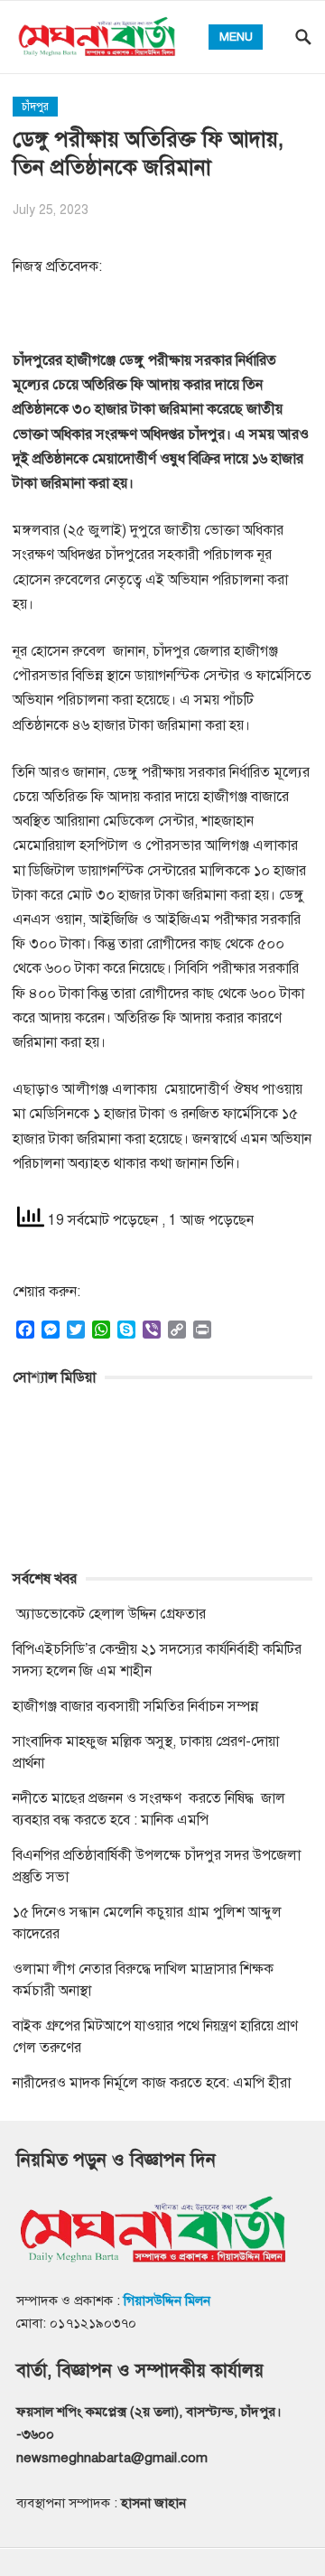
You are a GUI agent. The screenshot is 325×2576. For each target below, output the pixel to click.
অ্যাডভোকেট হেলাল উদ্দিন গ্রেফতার (109, 1614)
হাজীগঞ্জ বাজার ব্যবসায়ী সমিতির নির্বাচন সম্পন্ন (135, 1706)
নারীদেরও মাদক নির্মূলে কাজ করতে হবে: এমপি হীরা (152, 2083)
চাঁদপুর (35, 107)
